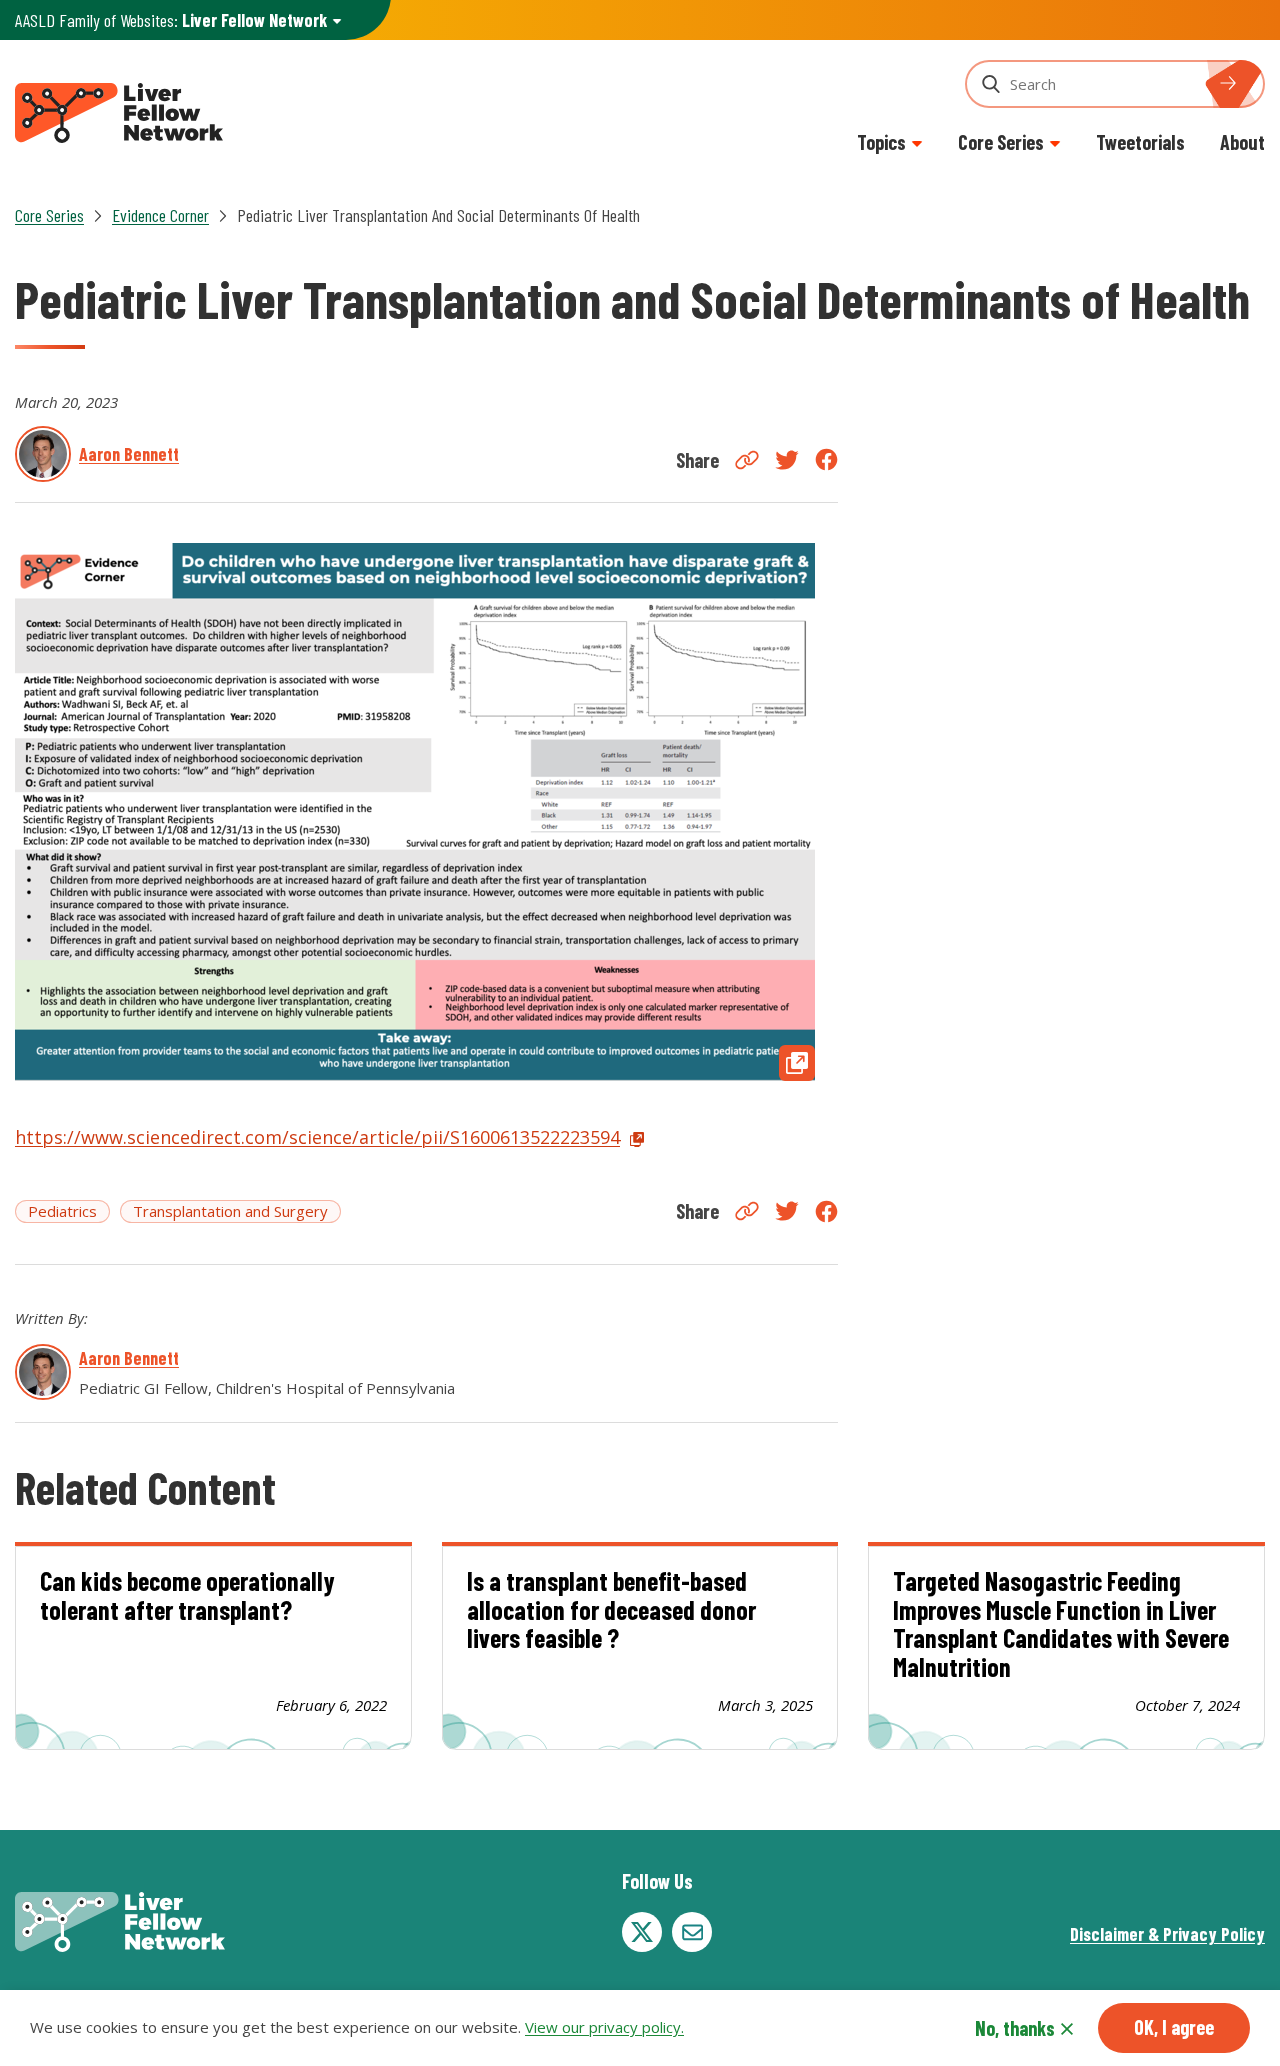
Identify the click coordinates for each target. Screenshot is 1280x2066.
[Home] (119, 110)
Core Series (49, 215)
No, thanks (1015, 2028)
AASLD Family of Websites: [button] (171, 20)
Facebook (826, 459)
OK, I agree (1174, 2027)
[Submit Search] (1240, 84)
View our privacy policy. (604, 2028)
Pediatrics (62, 1211)
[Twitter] (642, 1932)
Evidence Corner (160, 215)
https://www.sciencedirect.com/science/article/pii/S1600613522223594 (317, 1137)
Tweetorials (1140, 142)
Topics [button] (881, 142)
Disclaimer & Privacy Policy (1167, 1934)
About (1242, 142)
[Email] (692, 1932)
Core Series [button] (1001, 142)
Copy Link (747, 460)
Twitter (787, 460)
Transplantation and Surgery (230, 1211)
